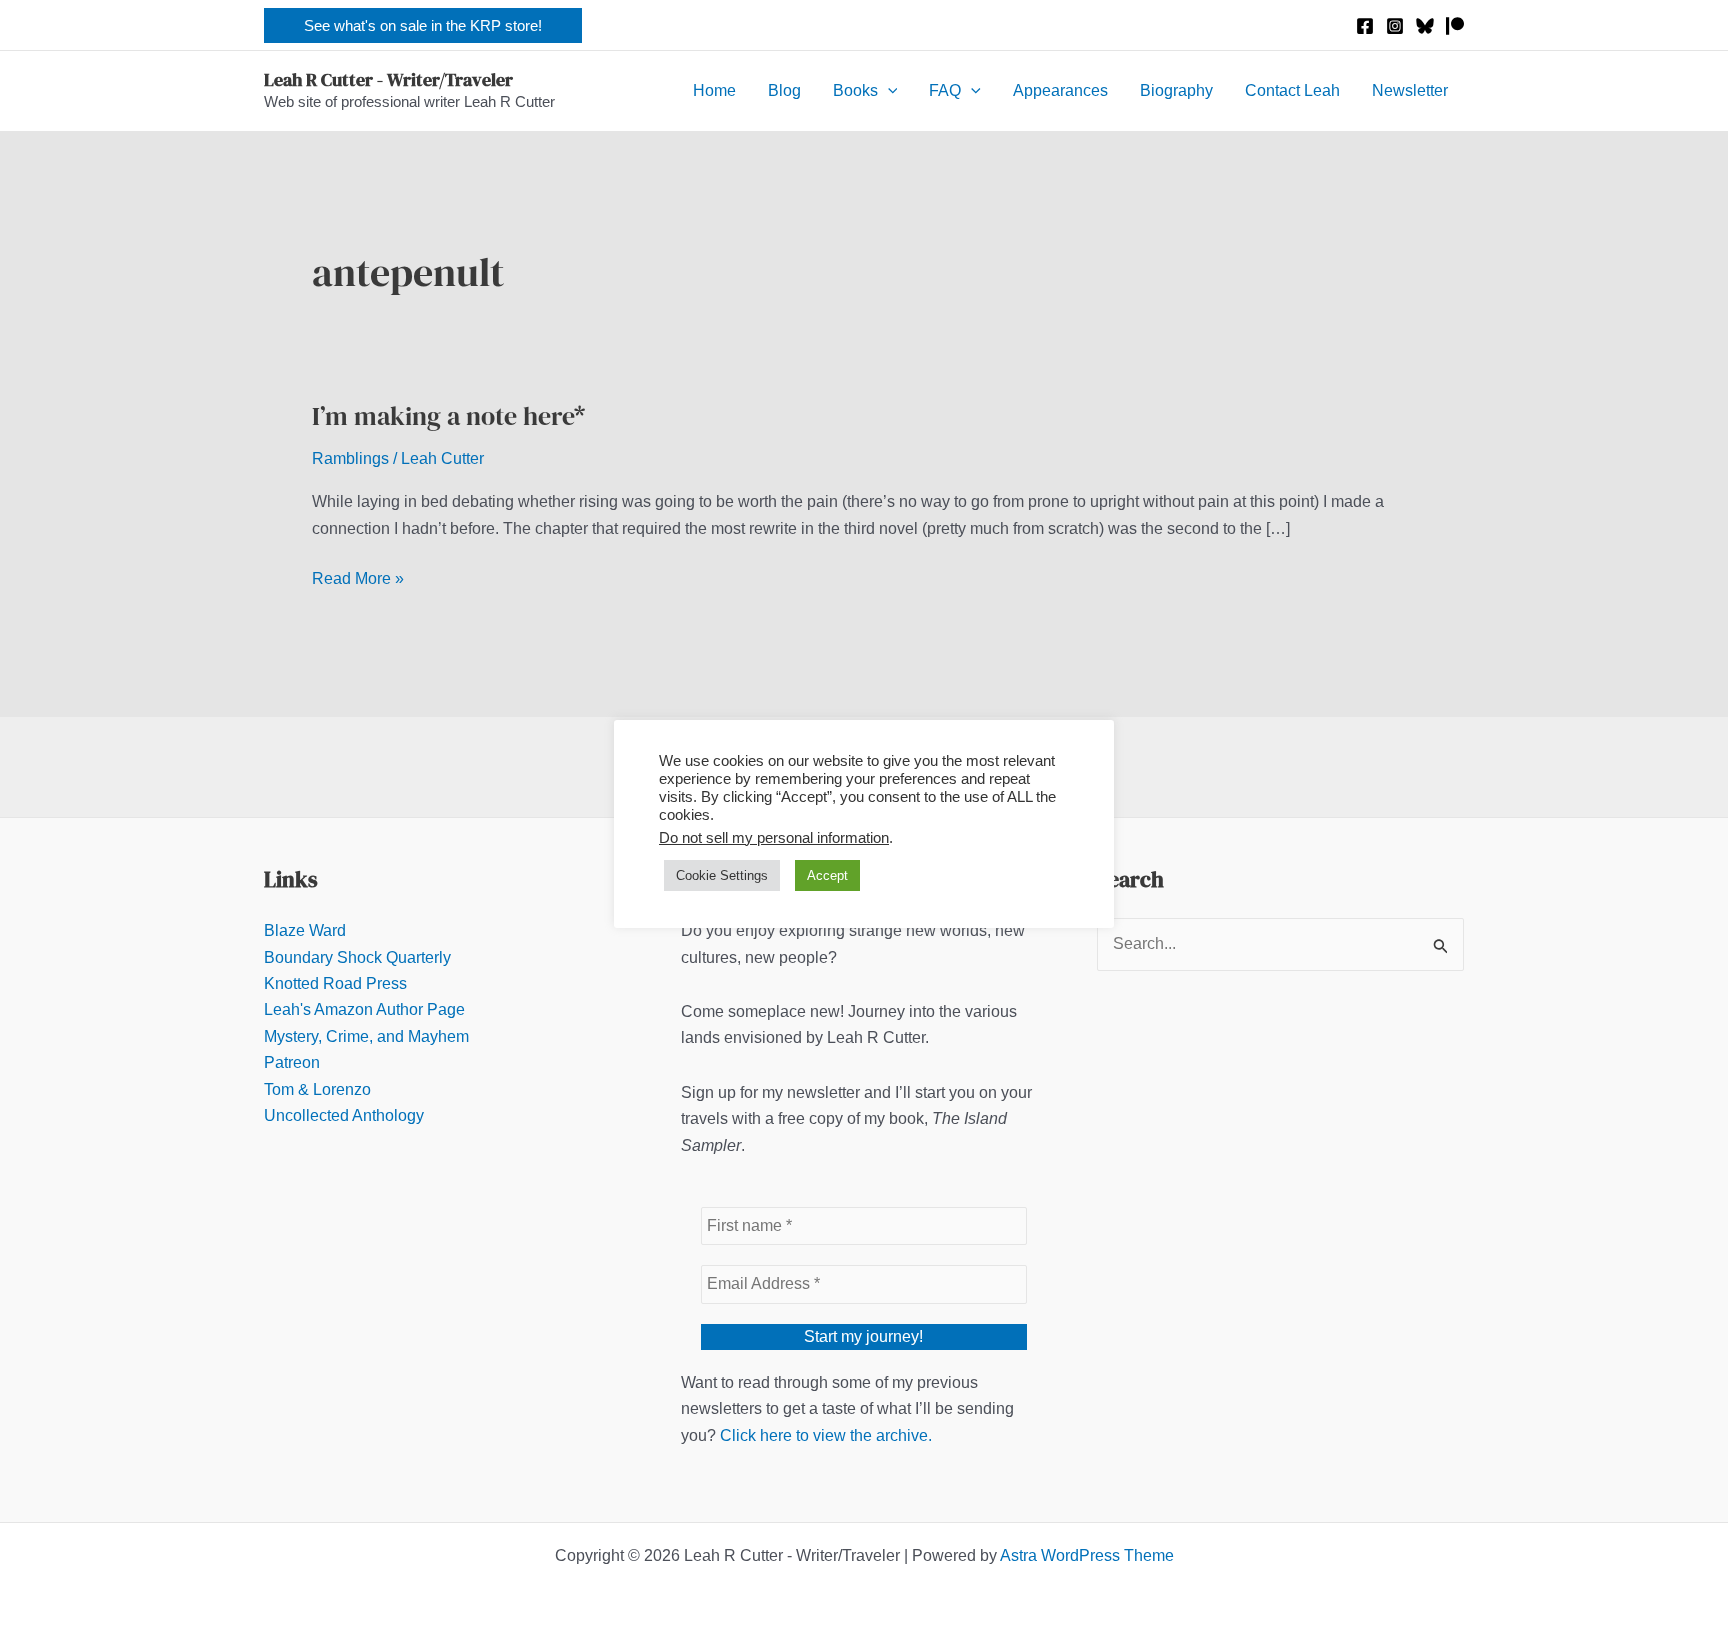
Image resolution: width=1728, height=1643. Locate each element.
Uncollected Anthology (344, 1115)
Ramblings (350, 458)
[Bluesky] (1425, 26)
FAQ (945, 90)
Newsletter (1410, 90)
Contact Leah (1292, 90)
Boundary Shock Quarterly (357, 957)
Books (855, 90)
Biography (1176, 90)
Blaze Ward (305, 930)
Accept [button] (827, 875)
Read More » (358, 580)
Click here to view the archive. (826, 1435)
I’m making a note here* (448, 416)
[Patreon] (1455, 26)
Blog (784, 90)
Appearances (1060, 90)
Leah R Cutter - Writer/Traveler (388, 79)
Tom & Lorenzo (317, 1089)
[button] (423, 25)
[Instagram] (1395, 26)
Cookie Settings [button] (722, 875)
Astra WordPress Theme (1087, 1555)
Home (714, 90)
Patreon (292, 1062)
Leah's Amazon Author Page (364, 1009)
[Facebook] (1365, 26)
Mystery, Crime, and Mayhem (366, 1036)
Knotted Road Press (335, 983)
